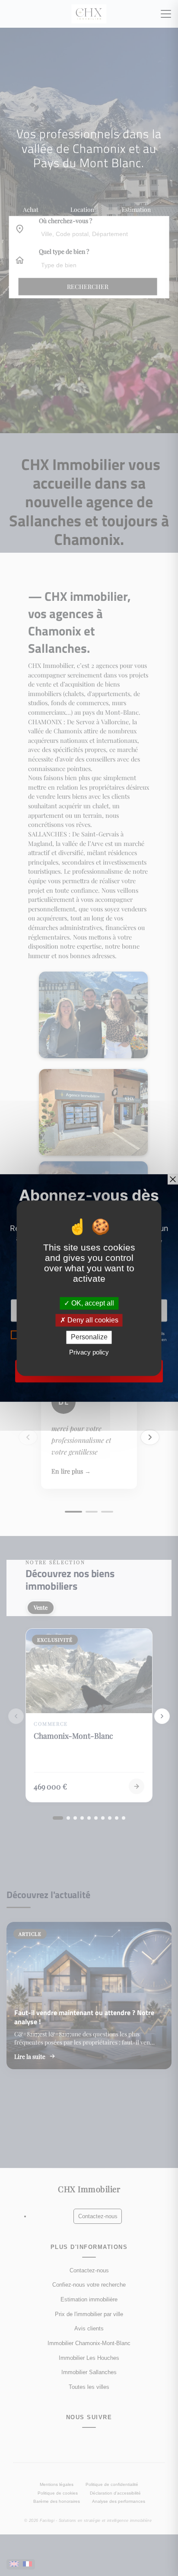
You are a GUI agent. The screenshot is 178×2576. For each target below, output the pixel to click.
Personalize (89, 1337)
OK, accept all (92, 1303)
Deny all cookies (92, 1320)
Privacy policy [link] (89, 1352)
